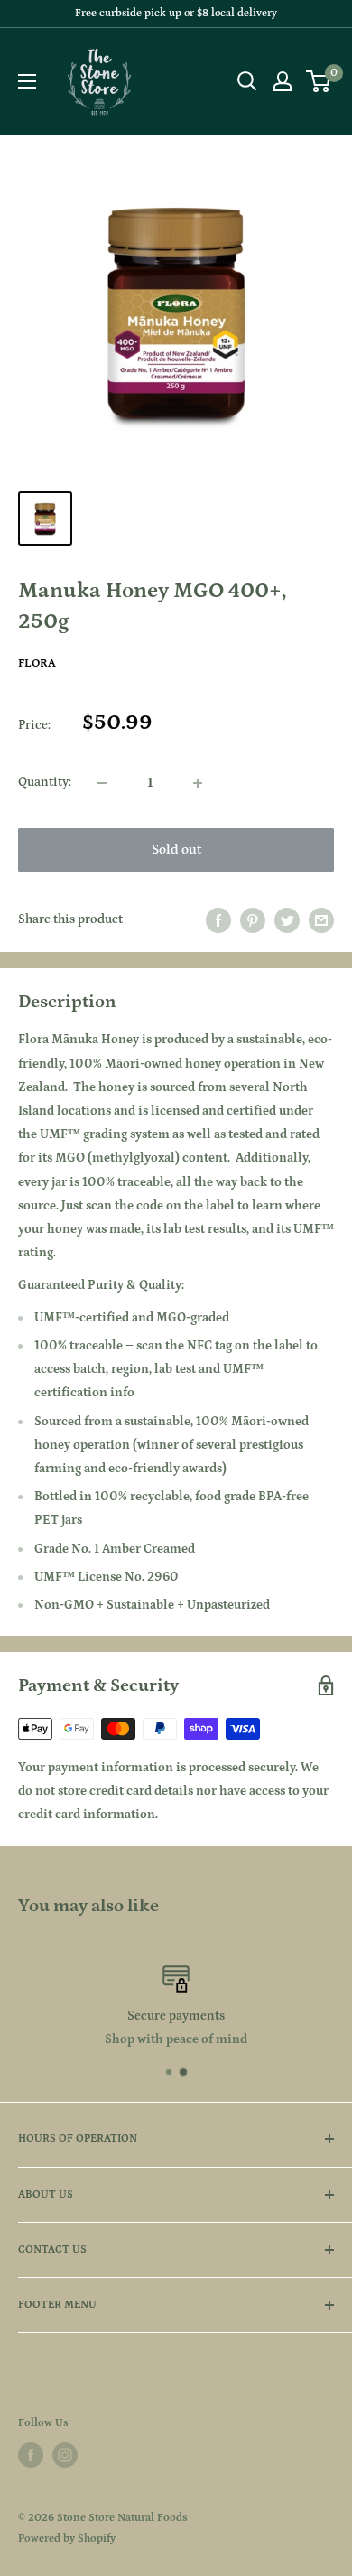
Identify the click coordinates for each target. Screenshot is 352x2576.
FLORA (37, 663)
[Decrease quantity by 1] (102, 783)
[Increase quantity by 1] (198, 783)
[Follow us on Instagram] (65, 2455)
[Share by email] (321, 920)
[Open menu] (27, 81)
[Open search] (247, 81)
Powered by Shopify (67, 2539)
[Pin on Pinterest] (253, 920)
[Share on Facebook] (218, 920)
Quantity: (45, 782)
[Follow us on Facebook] (31, 2455)
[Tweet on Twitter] (287, 920)
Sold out (176, 849)
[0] (319, 81)
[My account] (283, 81)
